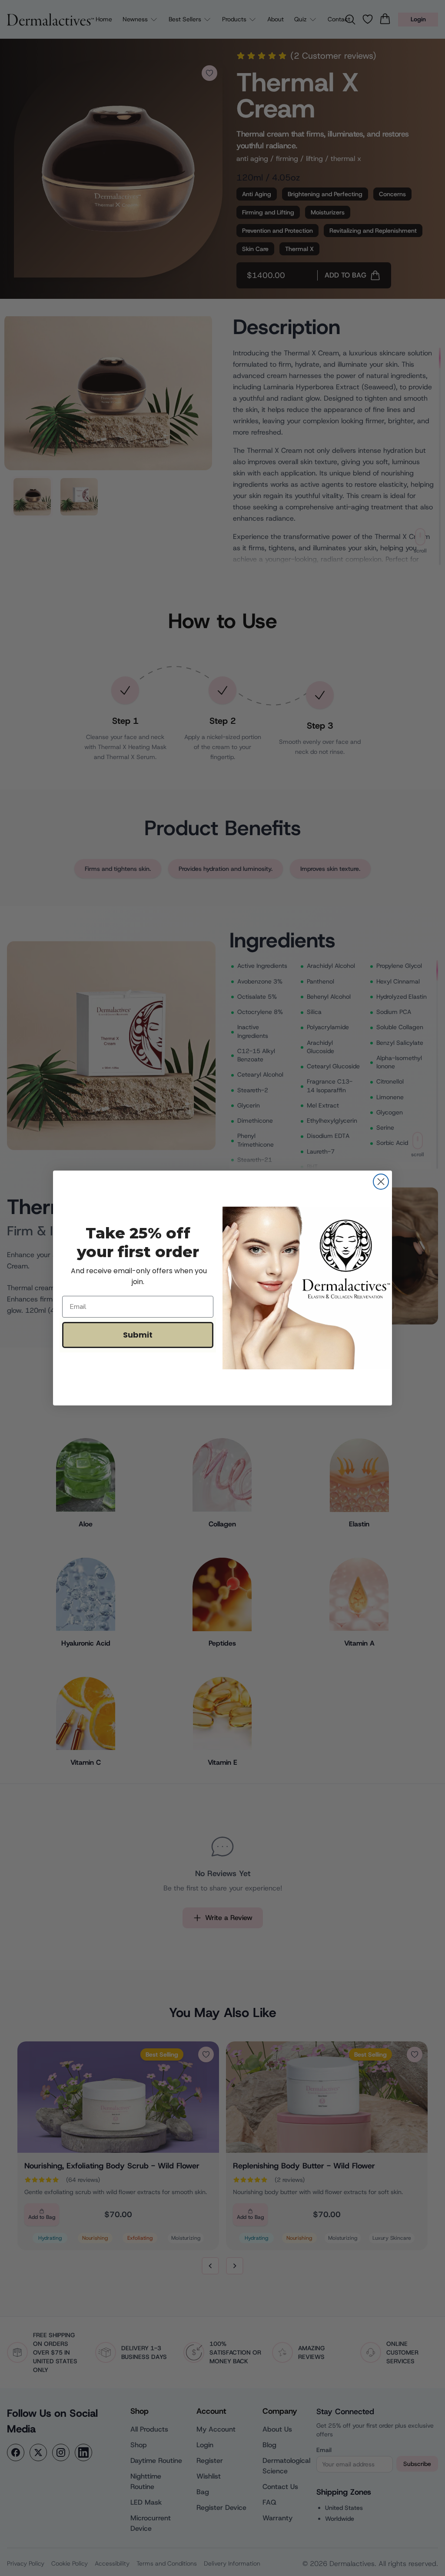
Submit (138, 1335)
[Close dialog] (381, 1182)
